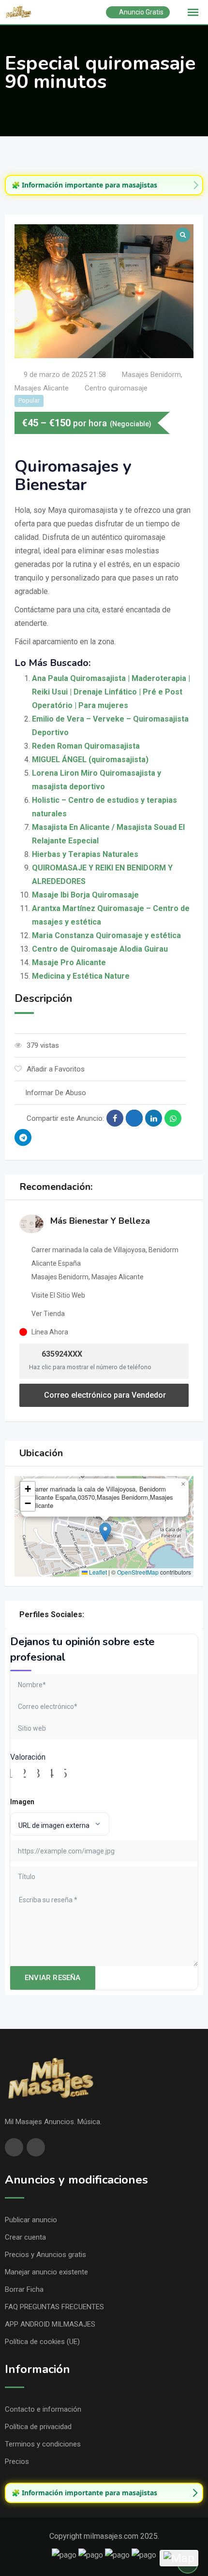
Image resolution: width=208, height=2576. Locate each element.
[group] (104, 185)
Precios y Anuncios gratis (45, 2255)
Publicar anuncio (31, 2220)
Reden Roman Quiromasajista (86, 746)
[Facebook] (89, 1614)
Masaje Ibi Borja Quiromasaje (85, 895)
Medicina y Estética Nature (81, 976)
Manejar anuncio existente (46, 2272)
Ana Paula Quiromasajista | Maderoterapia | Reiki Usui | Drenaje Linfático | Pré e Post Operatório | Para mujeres (111, 692)
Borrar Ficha (24, 2289)
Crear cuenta (25, 2237)
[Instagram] (100, 1614)
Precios (17, 2461)
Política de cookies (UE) (42, 2342)
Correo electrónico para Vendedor (104, 1395)
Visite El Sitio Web (58, 1295)
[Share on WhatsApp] (173, 1118)
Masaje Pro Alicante (69, 962)
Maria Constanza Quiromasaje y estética (106, 935)
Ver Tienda (48, 1314)
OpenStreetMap (138, 1572)
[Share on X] (134, 1118)
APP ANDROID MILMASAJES (50, 2324)
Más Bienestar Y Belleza (100, 1221)
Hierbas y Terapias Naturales (85, 854)
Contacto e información (43, 2409)
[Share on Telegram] (23, 1137)
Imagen (22, 1802)
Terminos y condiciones (43, 2444)
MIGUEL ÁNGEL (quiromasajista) (90, 760)
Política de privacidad (38, 2427)
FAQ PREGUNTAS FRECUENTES (54, 2307)
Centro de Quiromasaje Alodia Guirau (100, 949)
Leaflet (97, 1572)
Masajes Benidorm (151, 375)
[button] (105, 1532)
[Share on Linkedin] (154, 1118)
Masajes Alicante (42, 388)
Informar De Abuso (56, 1093)
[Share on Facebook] (115, 1118)
